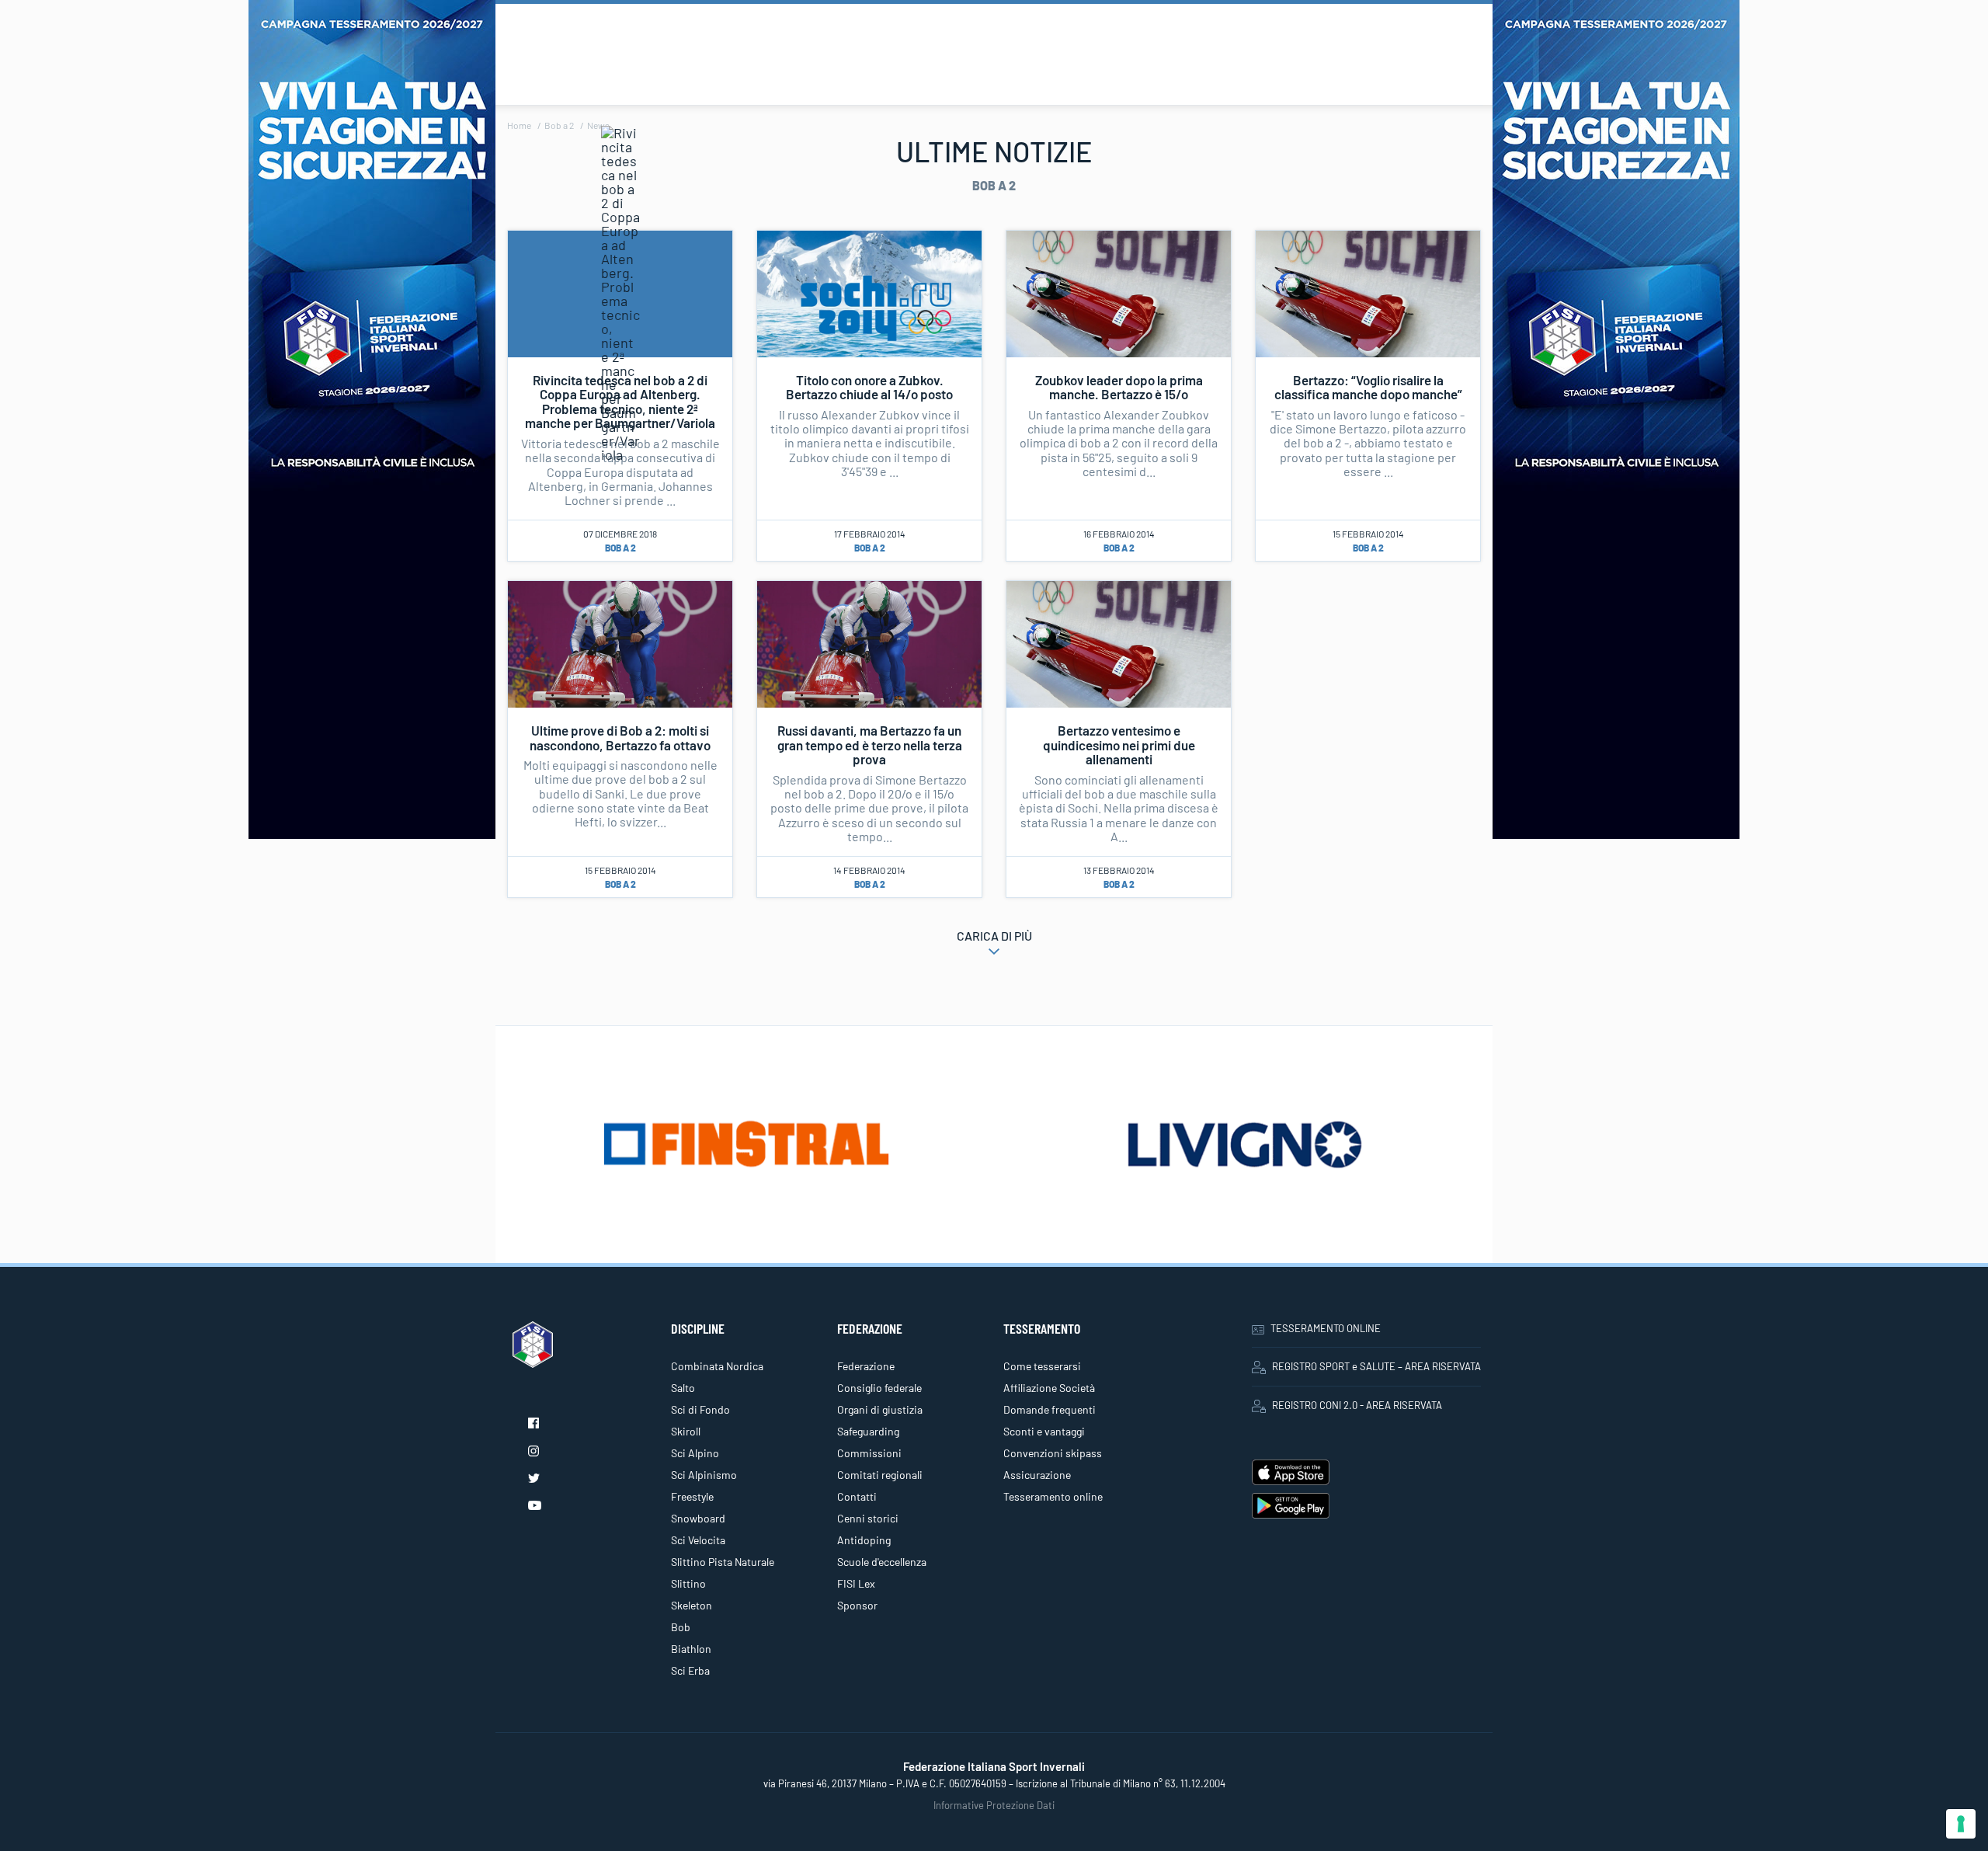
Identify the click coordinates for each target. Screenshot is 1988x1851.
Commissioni (869, 1453)
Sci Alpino (695, 1453)
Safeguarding (868, 1431)
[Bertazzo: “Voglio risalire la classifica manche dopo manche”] (1368, 292)
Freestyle (692, 1496)
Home (519, 125)
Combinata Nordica (717, 1366)
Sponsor (857, 1605)
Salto (683, 1388)
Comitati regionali (880, 1475)
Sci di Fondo (700, 1409)
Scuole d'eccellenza (882, 1562)
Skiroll (686, 1431)
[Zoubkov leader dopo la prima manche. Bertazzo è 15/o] (1119, 292)
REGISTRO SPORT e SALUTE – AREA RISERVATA (1376, 1366)
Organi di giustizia (880, 1409)
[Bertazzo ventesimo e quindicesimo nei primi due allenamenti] (1119, 642)
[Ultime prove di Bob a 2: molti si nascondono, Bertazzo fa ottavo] (620, 642)
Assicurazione (1037, 1475)
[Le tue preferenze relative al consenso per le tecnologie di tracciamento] (1961, 1824)
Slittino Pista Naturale (723, 1562)
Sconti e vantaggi (1044, 1431)
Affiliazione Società (1049, 1388)
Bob (681, 1627)
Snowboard (698, 1518)
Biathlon (691, 1649)
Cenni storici (868, 1518)
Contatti (857, 1496)
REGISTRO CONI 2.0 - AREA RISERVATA (1357, 1405)
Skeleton (692, 1605)
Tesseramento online (1053, 1496)
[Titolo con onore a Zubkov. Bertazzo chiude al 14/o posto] (869, 292)
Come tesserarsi (1042, 1366)
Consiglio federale (879, 1388)
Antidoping (864, 1540)
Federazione (866, 1366)
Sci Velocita (698, 1540)
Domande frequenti (1050, 1409)
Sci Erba (690, 1670)
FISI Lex (856, 1583)
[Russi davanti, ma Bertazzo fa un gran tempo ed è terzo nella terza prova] (869, 642)
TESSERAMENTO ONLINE (1326, 1328)
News (598, 125)
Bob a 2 (559, 125)
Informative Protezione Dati (994, 1805)
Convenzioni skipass (1053, 1453)
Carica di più (994, 936)
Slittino (688, 1583)
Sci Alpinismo (704, 1475)
